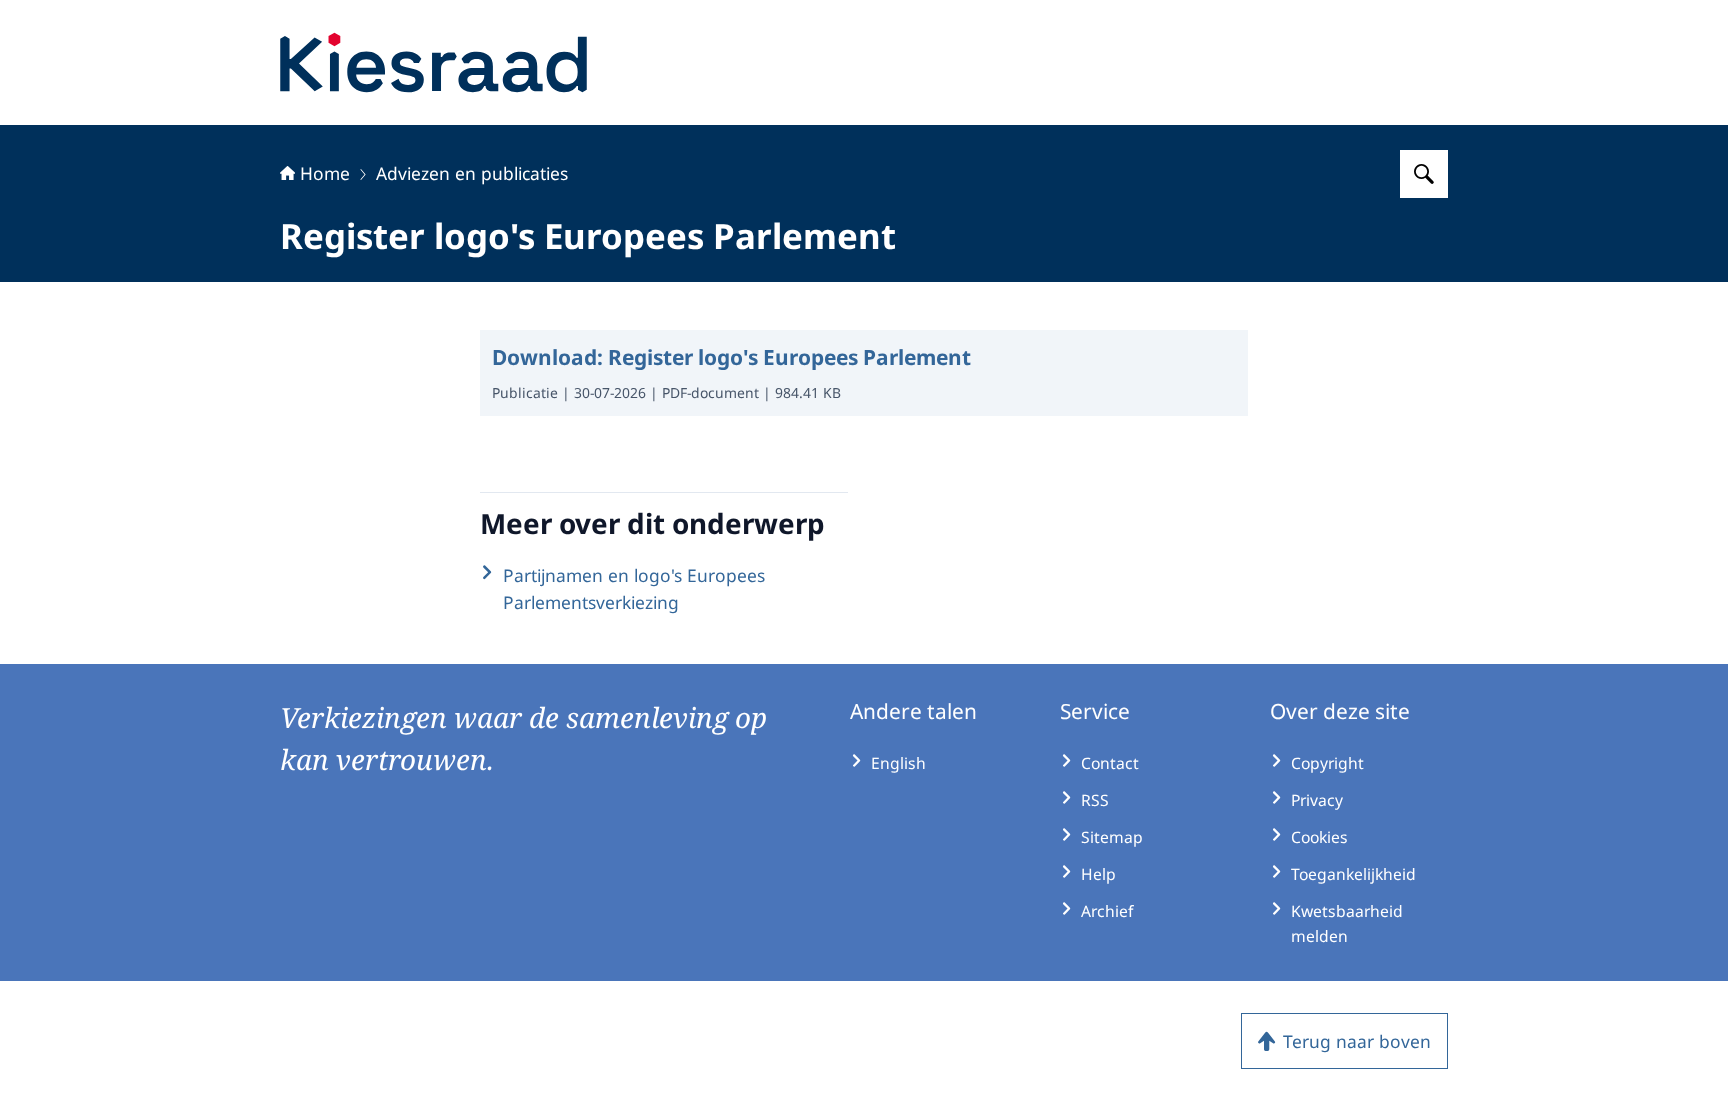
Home (325, 173)
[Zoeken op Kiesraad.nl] (1424, 174)
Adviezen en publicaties (472, 173)
